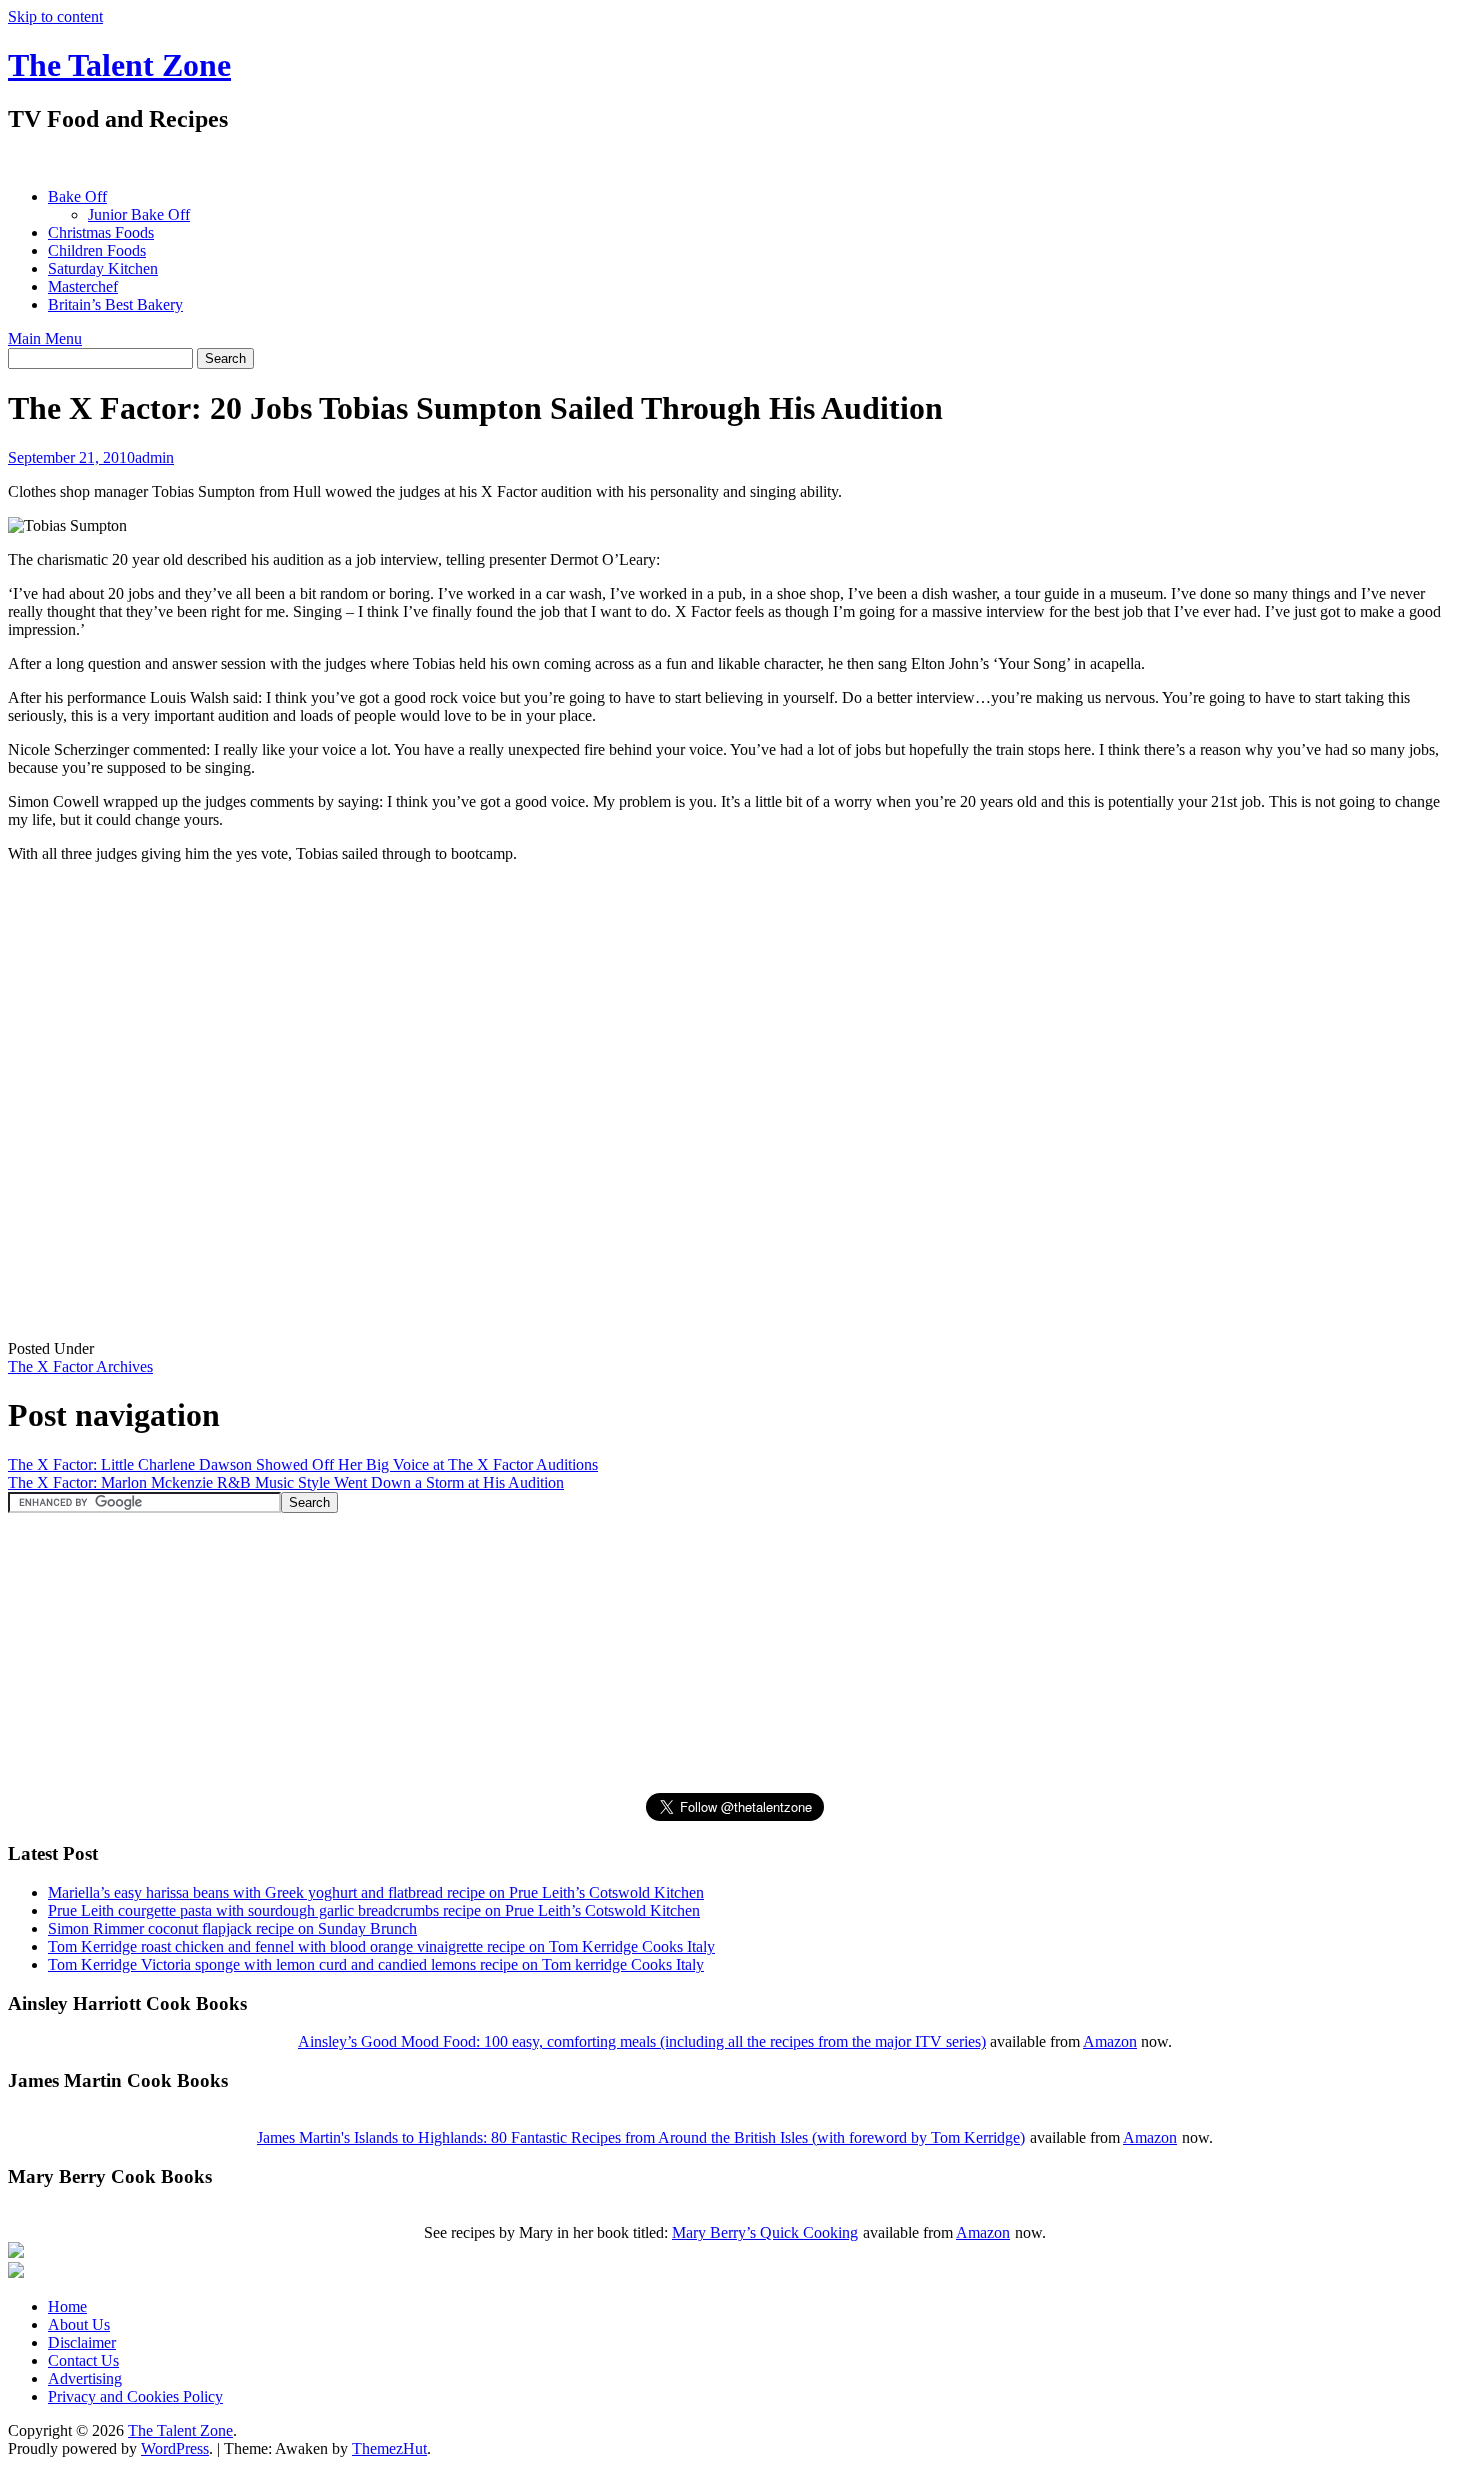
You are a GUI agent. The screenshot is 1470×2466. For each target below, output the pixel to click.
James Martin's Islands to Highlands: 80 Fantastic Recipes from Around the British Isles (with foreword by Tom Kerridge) (641, 2137)
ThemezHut (389, 2448)
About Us (79, 2324)
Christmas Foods (101, 232)
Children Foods (97, 250)
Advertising (85, 2378)
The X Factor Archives (80, 1366)
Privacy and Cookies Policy (135, 2396)
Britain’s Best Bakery (115, 304)
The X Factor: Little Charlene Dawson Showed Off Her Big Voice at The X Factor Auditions (303, 1464)
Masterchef (83, 286)
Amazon (1110, 2041)
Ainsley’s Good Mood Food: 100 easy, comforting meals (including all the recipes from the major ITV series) (642, 2041)
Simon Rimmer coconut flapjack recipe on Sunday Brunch (232, 1928)
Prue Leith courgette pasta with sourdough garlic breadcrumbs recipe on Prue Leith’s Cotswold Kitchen (374, 1910)
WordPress (175, 2448)
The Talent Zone (119, 65)
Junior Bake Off (139, 214)
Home (67, 2306)
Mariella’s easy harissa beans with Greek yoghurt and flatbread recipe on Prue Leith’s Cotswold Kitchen (376, 1892)
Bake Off (77, 196)
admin (154, 457)
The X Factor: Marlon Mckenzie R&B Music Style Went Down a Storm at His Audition (286, 1482)
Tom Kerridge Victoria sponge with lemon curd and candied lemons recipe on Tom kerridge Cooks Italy (376, 1964)
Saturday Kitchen (103, 268)
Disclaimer (82, 2342)
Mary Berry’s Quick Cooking (765, 2232)
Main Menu (45, 338)
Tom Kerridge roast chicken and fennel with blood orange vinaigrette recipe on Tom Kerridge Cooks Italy (381, 1946)
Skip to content (55, 16)
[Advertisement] (372, 160)
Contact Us (83, 2360)
